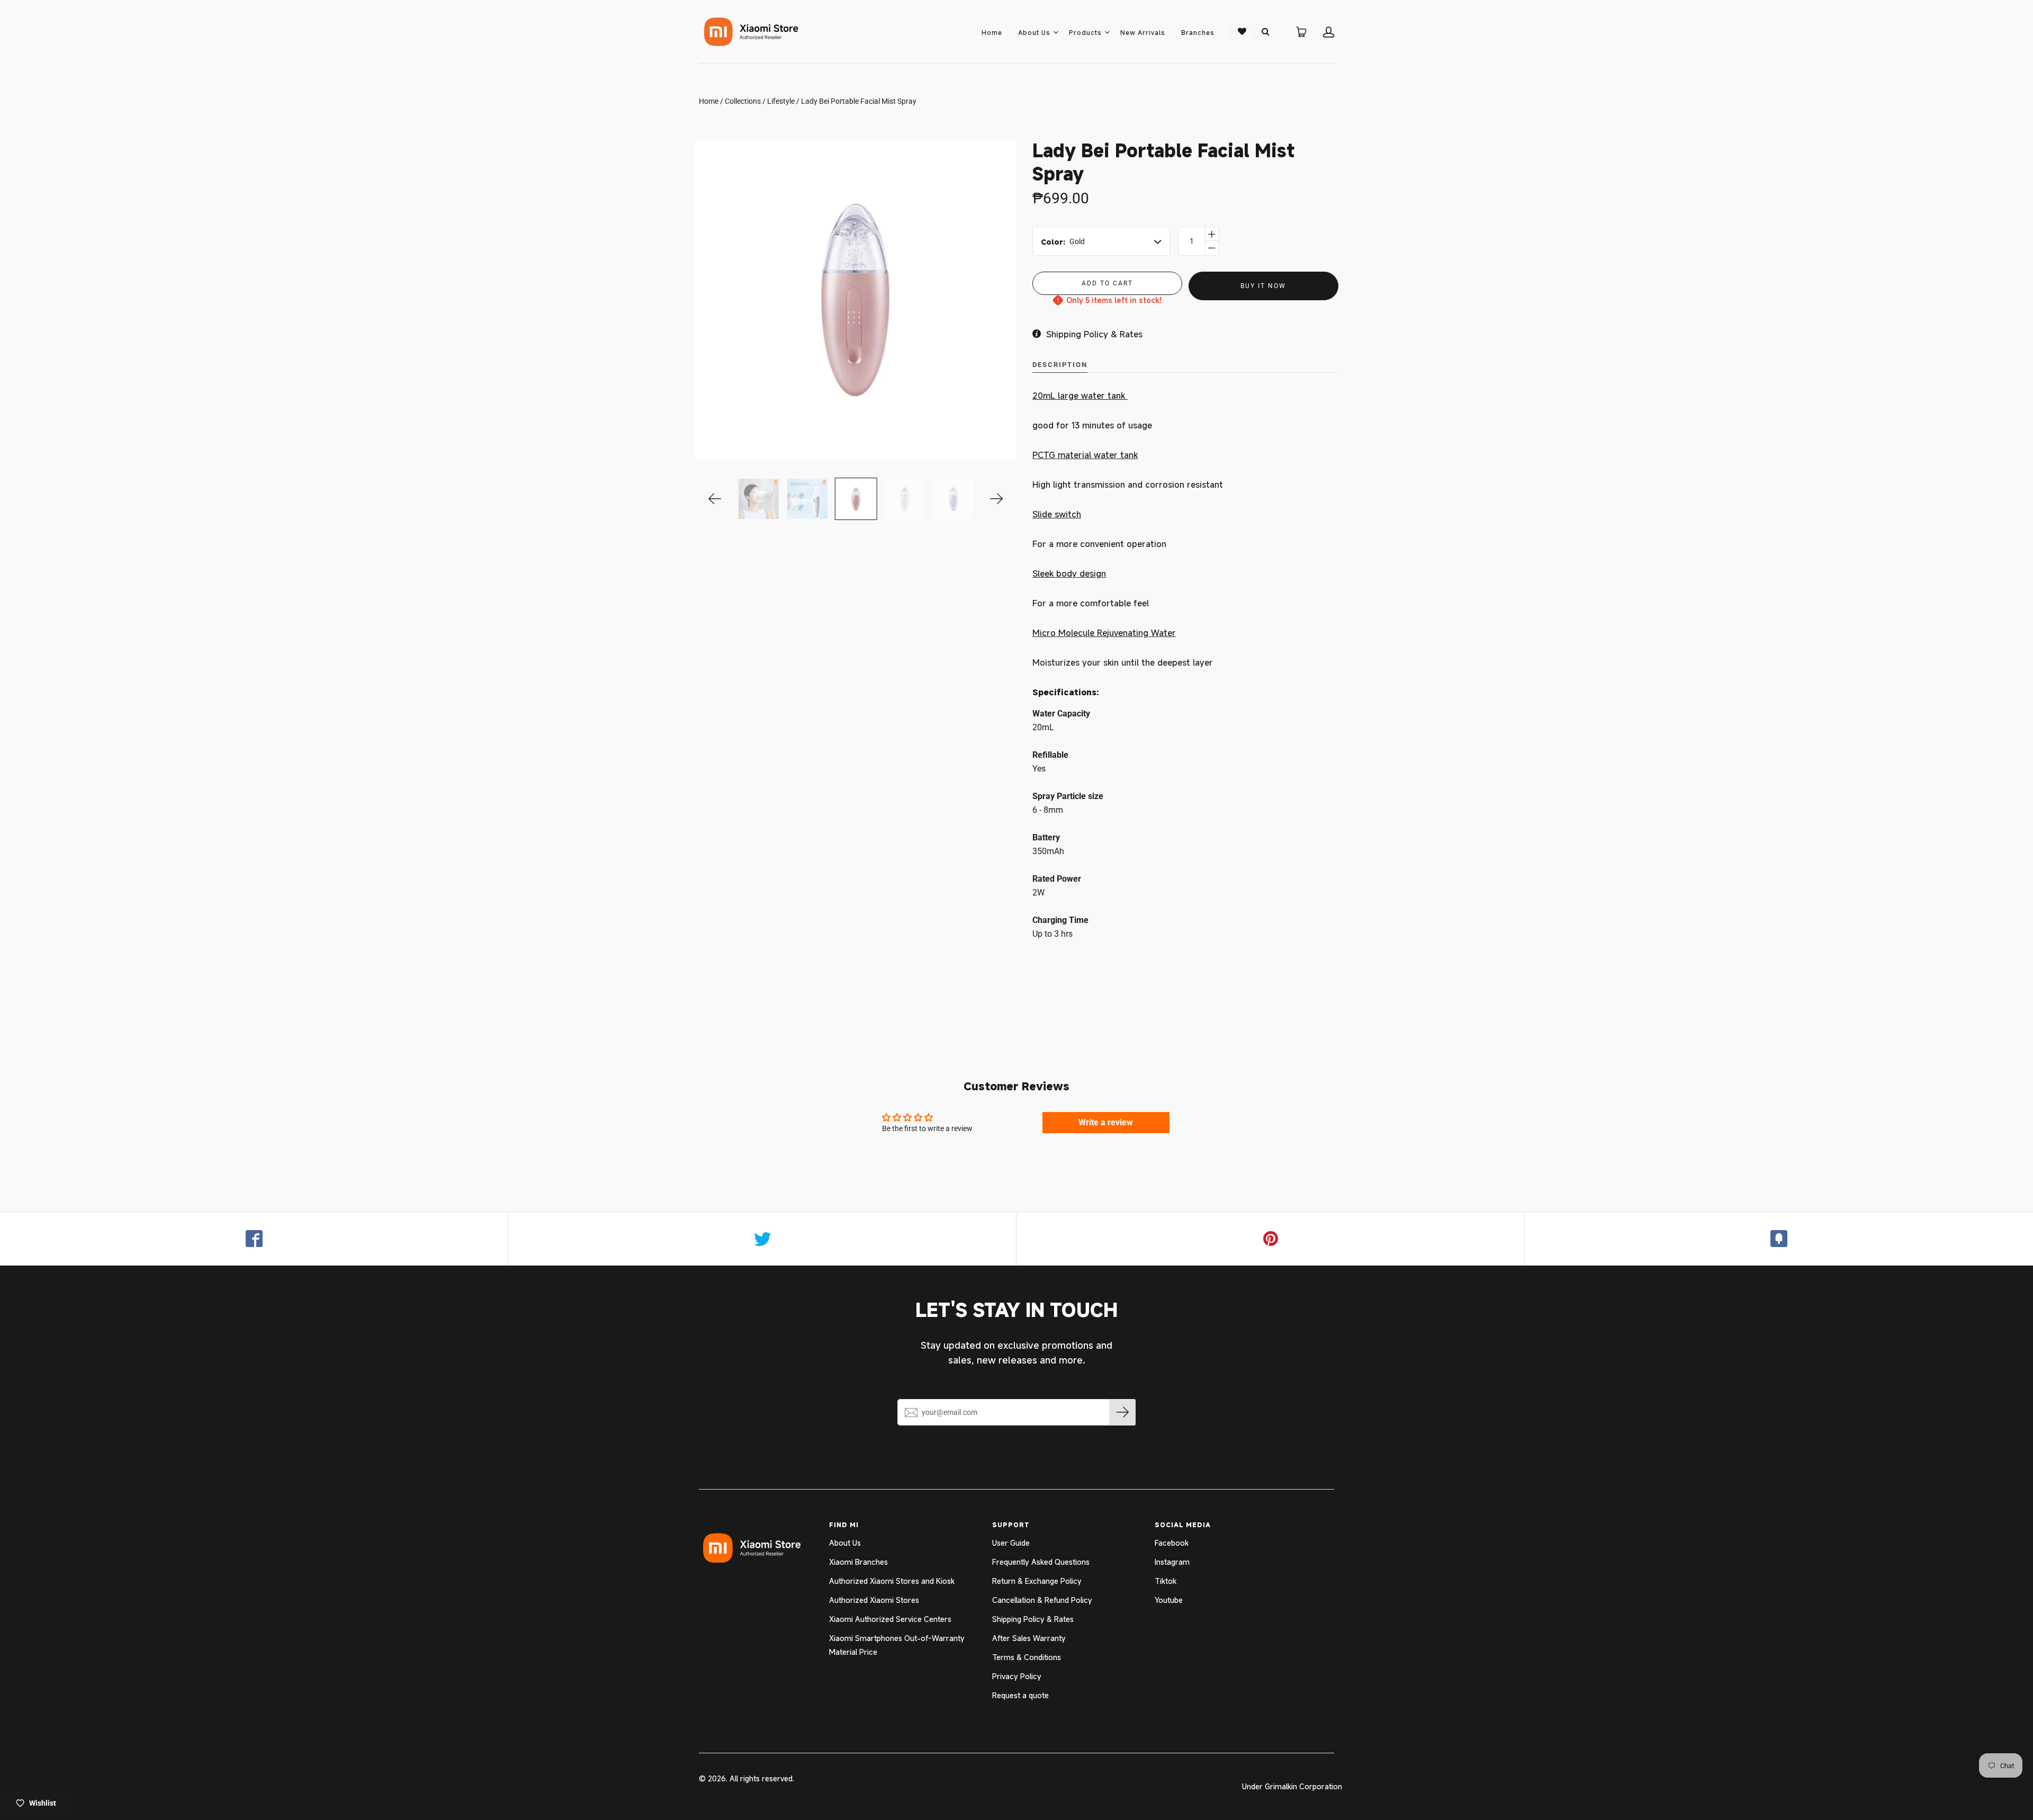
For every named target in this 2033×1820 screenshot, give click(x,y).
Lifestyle (781, 101)
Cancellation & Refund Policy (1042, 1600)
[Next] (997, 499)
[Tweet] (762, 1239)
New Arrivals (1143, 32)
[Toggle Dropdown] (1056, 32)
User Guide (1011, 1543)
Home (992, 32)
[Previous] (715, 499)
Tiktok (1166, 1581)
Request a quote (1020, 1695)
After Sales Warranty (1029, 1638)
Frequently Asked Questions (1041, 1562)
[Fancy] (1779, 1239)
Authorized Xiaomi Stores (874, 1600)
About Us (1034, 32)
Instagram (1172, 1562)
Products (1085, 32)
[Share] (254, 1239)
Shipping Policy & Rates (1033, 1619)
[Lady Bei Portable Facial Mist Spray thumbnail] (856, 499)
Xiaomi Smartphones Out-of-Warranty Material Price (897, 1645)
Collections (743, 101)
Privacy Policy (1017, 1676)
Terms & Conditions (1027, 1657)
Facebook (1172, 1543)
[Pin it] (1271, 1239)
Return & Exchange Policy (1037, 1581)
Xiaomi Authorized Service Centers (890, 1619)
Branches (1198, 32)
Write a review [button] (1106, 1122)
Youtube (1169, 1600)
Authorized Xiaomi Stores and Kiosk (892, 1581)
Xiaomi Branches (858, 1562)
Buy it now (1263, 286)
